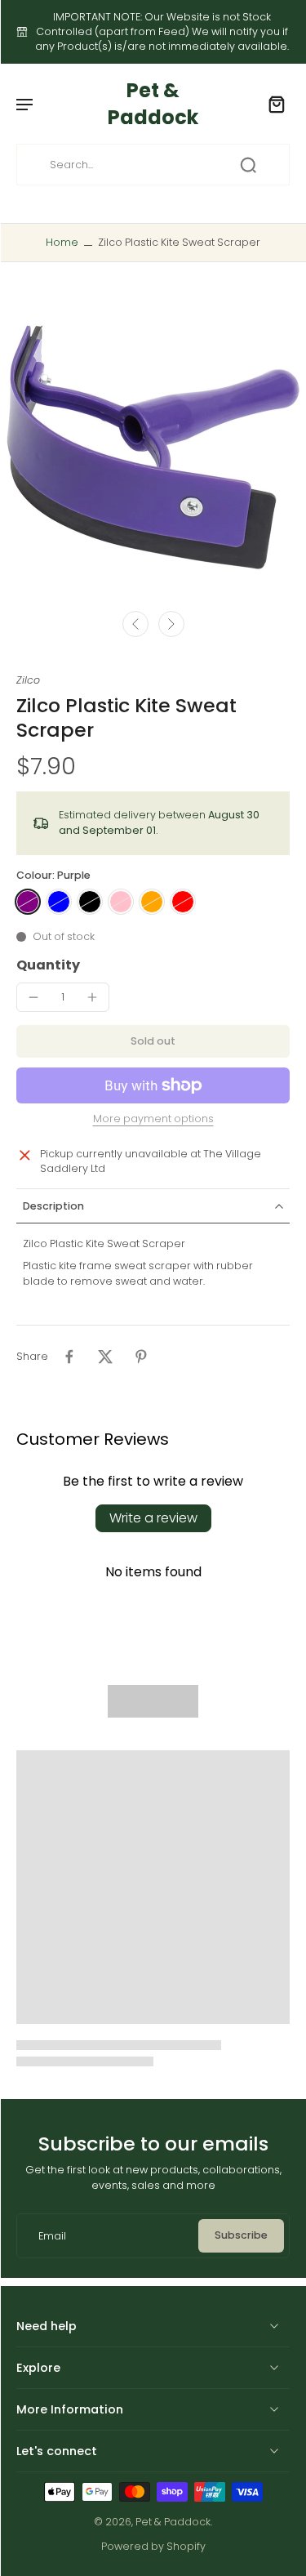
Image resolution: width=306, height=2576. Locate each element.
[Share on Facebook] (69, 1357)
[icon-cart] (272, 104)
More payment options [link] (153, 1120)
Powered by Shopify (153, 2546)
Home (62, 242)
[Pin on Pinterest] (141, 1357)
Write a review (153, 1518)
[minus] (33, 997)
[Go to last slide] (135, 624)
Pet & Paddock (173, 2522)
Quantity (48, 965)
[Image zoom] (153, 448)
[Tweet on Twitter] (105, 1357)
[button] (153, 1042)
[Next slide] (171, 624)
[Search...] (248, 165)
